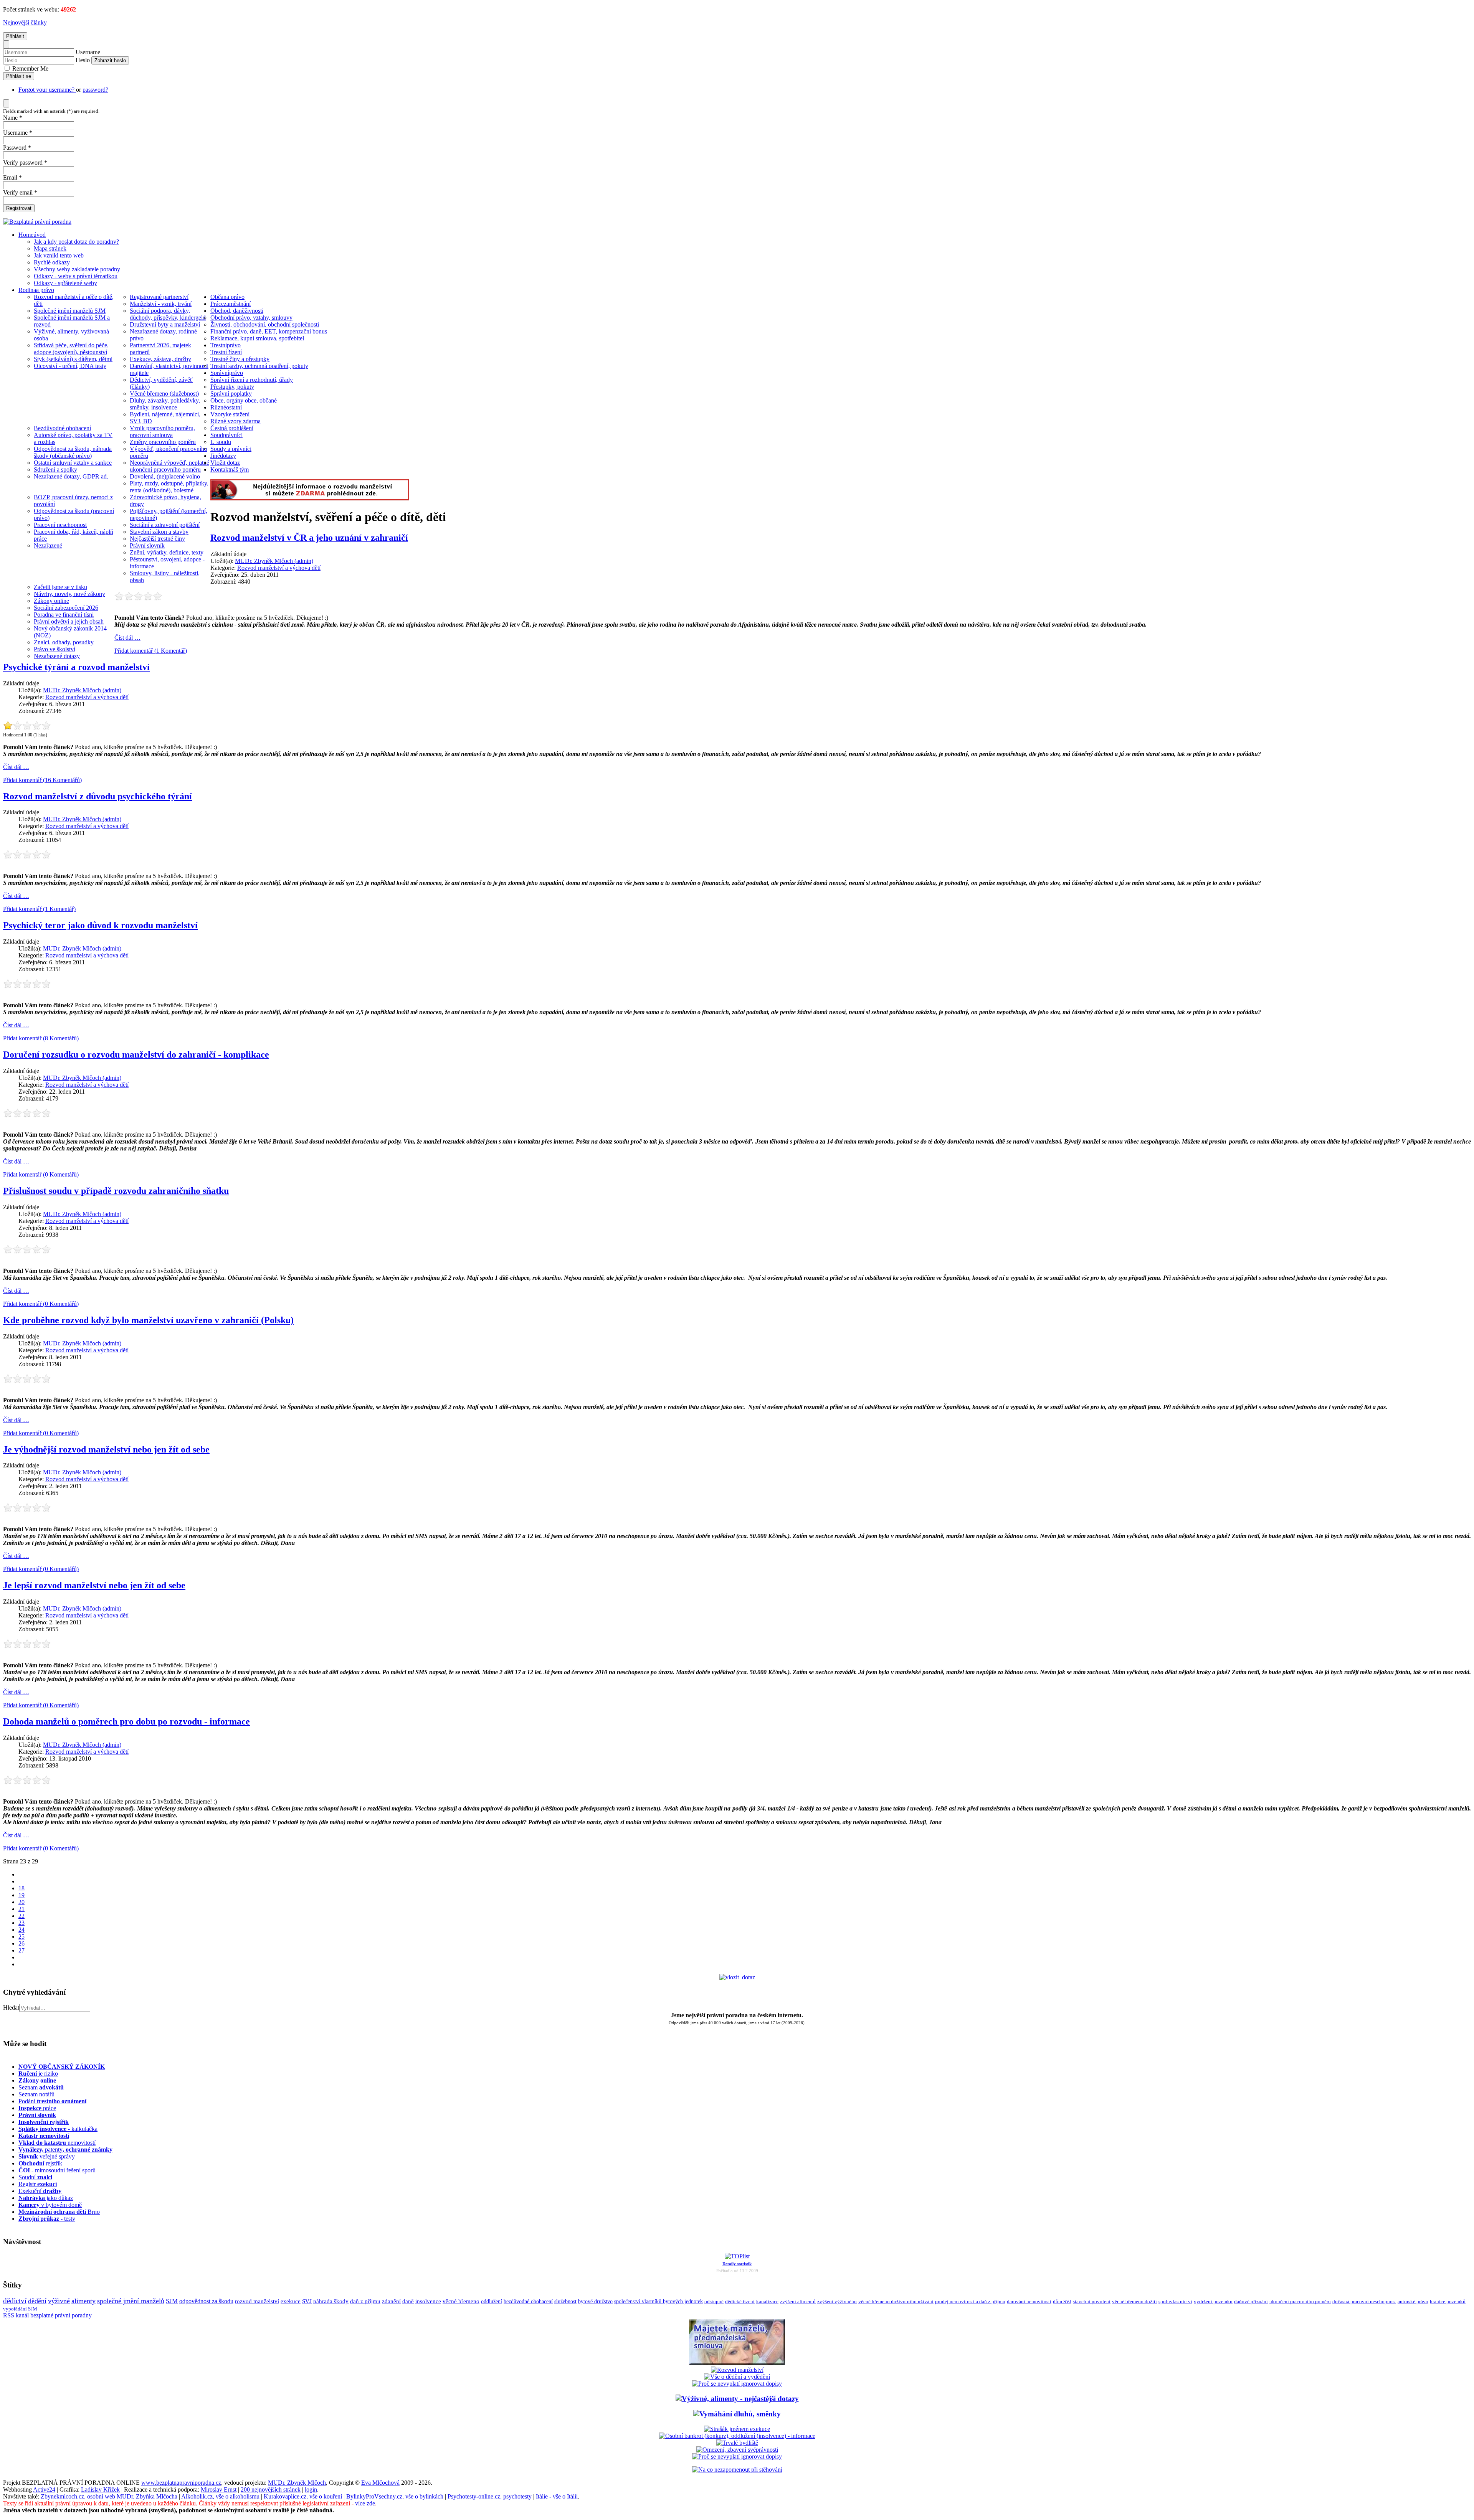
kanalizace (767, 2301)
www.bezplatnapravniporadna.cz (181, 2483)
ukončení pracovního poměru (1300, 2302)
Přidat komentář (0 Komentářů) (41, 1174)
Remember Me (30, 68)
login (311, 2489)
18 (21, 1888)
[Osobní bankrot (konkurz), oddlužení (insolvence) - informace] (737, 2436)
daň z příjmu (365, 2301)
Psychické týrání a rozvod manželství (76, 667)
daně (408, 2301)
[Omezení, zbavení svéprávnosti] (737, 2450)
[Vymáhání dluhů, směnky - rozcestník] (737, 2414)
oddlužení (492, 2301)
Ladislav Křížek (100, 2489)
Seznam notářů (36, 2094)
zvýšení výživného (837, 2301)
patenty (65, 2150)
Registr (38, 2184)
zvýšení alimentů (798, 2301)
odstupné (714, 2301)
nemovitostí (57, 2143)
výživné (59, 2301)
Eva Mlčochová (380, 2483)
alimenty (83, 2301)
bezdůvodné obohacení (528, 2301)
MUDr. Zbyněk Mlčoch (297, 2483)
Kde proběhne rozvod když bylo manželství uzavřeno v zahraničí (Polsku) (148, 1320)
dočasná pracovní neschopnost (1364, 2302)
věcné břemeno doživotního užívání (896, 2301)
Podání (52, 2101)
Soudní (35, 2177)
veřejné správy (47, 2156)
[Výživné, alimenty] (737, 2399)
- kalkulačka (58, 2129)
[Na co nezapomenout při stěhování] (737, 2470)
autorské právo (1413, 2302)
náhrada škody (331, 2301)
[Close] (6, 44)
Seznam (41, 2087)
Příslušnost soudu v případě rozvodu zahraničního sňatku (116, 1191)
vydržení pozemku (1213, 2301)
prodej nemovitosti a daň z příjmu (970, 2301)
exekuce (291, 2301)
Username (88, 52)
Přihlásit (15, 36)
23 (21, 1923)
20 (21, 1902)
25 (21, 1937)
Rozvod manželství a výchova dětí (279, 568)
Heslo (83, 60)
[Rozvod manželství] (737, 2370)
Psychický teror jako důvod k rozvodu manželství (100, 925)
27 (21, 1950)
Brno (59, 2212)
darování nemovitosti (1029, 2301)
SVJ (307, 2301)
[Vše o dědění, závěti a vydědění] (737, 2377)
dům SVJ (1062, 2301)
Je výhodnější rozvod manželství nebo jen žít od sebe (106, 1449)
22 (21, 1916)
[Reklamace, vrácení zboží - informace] (737, 2384)
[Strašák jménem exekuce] (737, 2429)
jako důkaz (46, 2198)
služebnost (565, 2301)
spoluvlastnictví (1175, 2301)
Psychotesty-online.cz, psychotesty (490, 2496)
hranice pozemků (1448, 2302)
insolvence (428, 2301)
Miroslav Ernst (219, 2489)
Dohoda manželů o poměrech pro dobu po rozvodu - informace (126, 1721)
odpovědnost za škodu (206, 2301)
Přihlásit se (19, 76)
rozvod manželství (257, 2301)
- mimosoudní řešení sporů (57, 2170)
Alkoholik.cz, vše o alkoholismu (220, 2496)
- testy (47, 2219)
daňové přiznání (1251, 2302)
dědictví (15, 2301)
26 (21, 1943)
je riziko (38, 2074)
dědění (37, 2301)
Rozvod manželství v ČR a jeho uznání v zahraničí (309, 538)
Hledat (11, 2008)
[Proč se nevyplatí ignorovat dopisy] (737, 2456)
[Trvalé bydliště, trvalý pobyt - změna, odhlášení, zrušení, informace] (737, 2443)
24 (21, 1930)
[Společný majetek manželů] (737, 2363)
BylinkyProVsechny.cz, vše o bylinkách (395, 2496)
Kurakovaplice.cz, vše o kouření (303, 2496)
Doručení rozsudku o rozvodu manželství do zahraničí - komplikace (136, 1055)
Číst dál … (127, 638)
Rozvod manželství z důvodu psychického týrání (97, 796)
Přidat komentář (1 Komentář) (151, 651)
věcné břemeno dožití (1134, 2301)
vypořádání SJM (20, 2309)
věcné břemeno (461, 2301)
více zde (365, 2503)
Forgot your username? (47, 90)
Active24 (44, 2489)
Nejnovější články (25, 22)
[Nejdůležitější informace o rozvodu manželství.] (310, 498)
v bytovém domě (50, 2205)
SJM (172, 2301)
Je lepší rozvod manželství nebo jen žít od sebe (94, 1585)
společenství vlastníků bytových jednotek (659, 2301)
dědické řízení (740, 2301)
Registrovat (19, 208)
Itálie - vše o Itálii (557, 2496)
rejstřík (44, 2122)
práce (37, 2108)
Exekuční (40, 2191)
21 (21, 1909)
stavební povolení (1092, 2301)
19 (21, 1895)
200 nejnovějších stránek (271, 2489)
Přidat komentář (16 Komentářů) (42, 780)
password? (95, 90)
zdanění (391, 2301)
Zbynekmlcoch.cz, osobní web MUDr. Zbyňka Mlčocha (109, 2496)
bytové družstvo (595, 2301)
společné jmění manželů (131, 2301)
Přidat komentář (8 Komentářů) (41, 1038)
